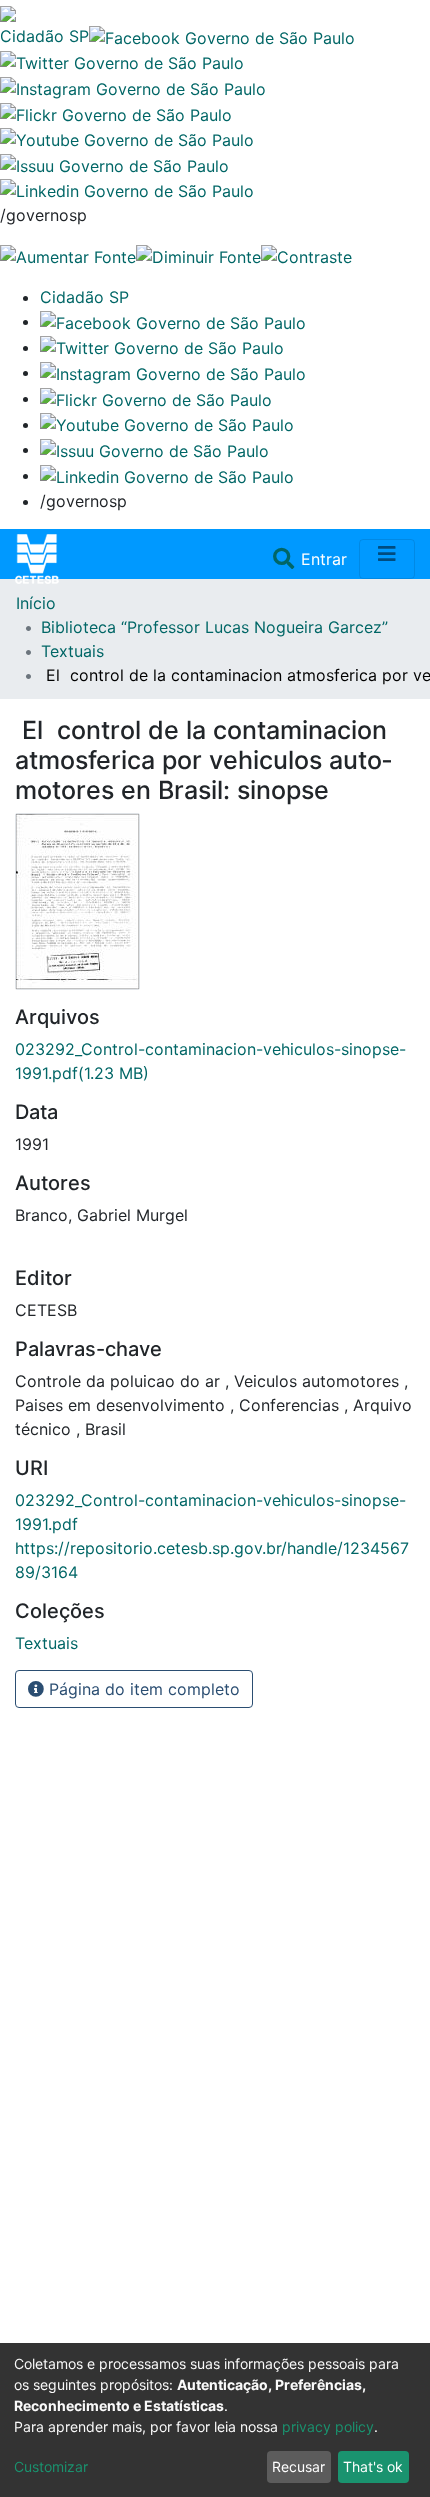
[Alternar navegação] (387, 559)
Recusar (298, 2466)
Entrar (326, 559)
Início (36, 603)
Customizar (51, 2466)
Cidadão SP (44, 36)
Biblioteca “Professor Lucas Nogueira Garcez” (214, 627)
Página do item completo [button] (142, 1689)
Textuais (72, 651)
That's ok (373, 2466)
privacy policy (328, 2426)
